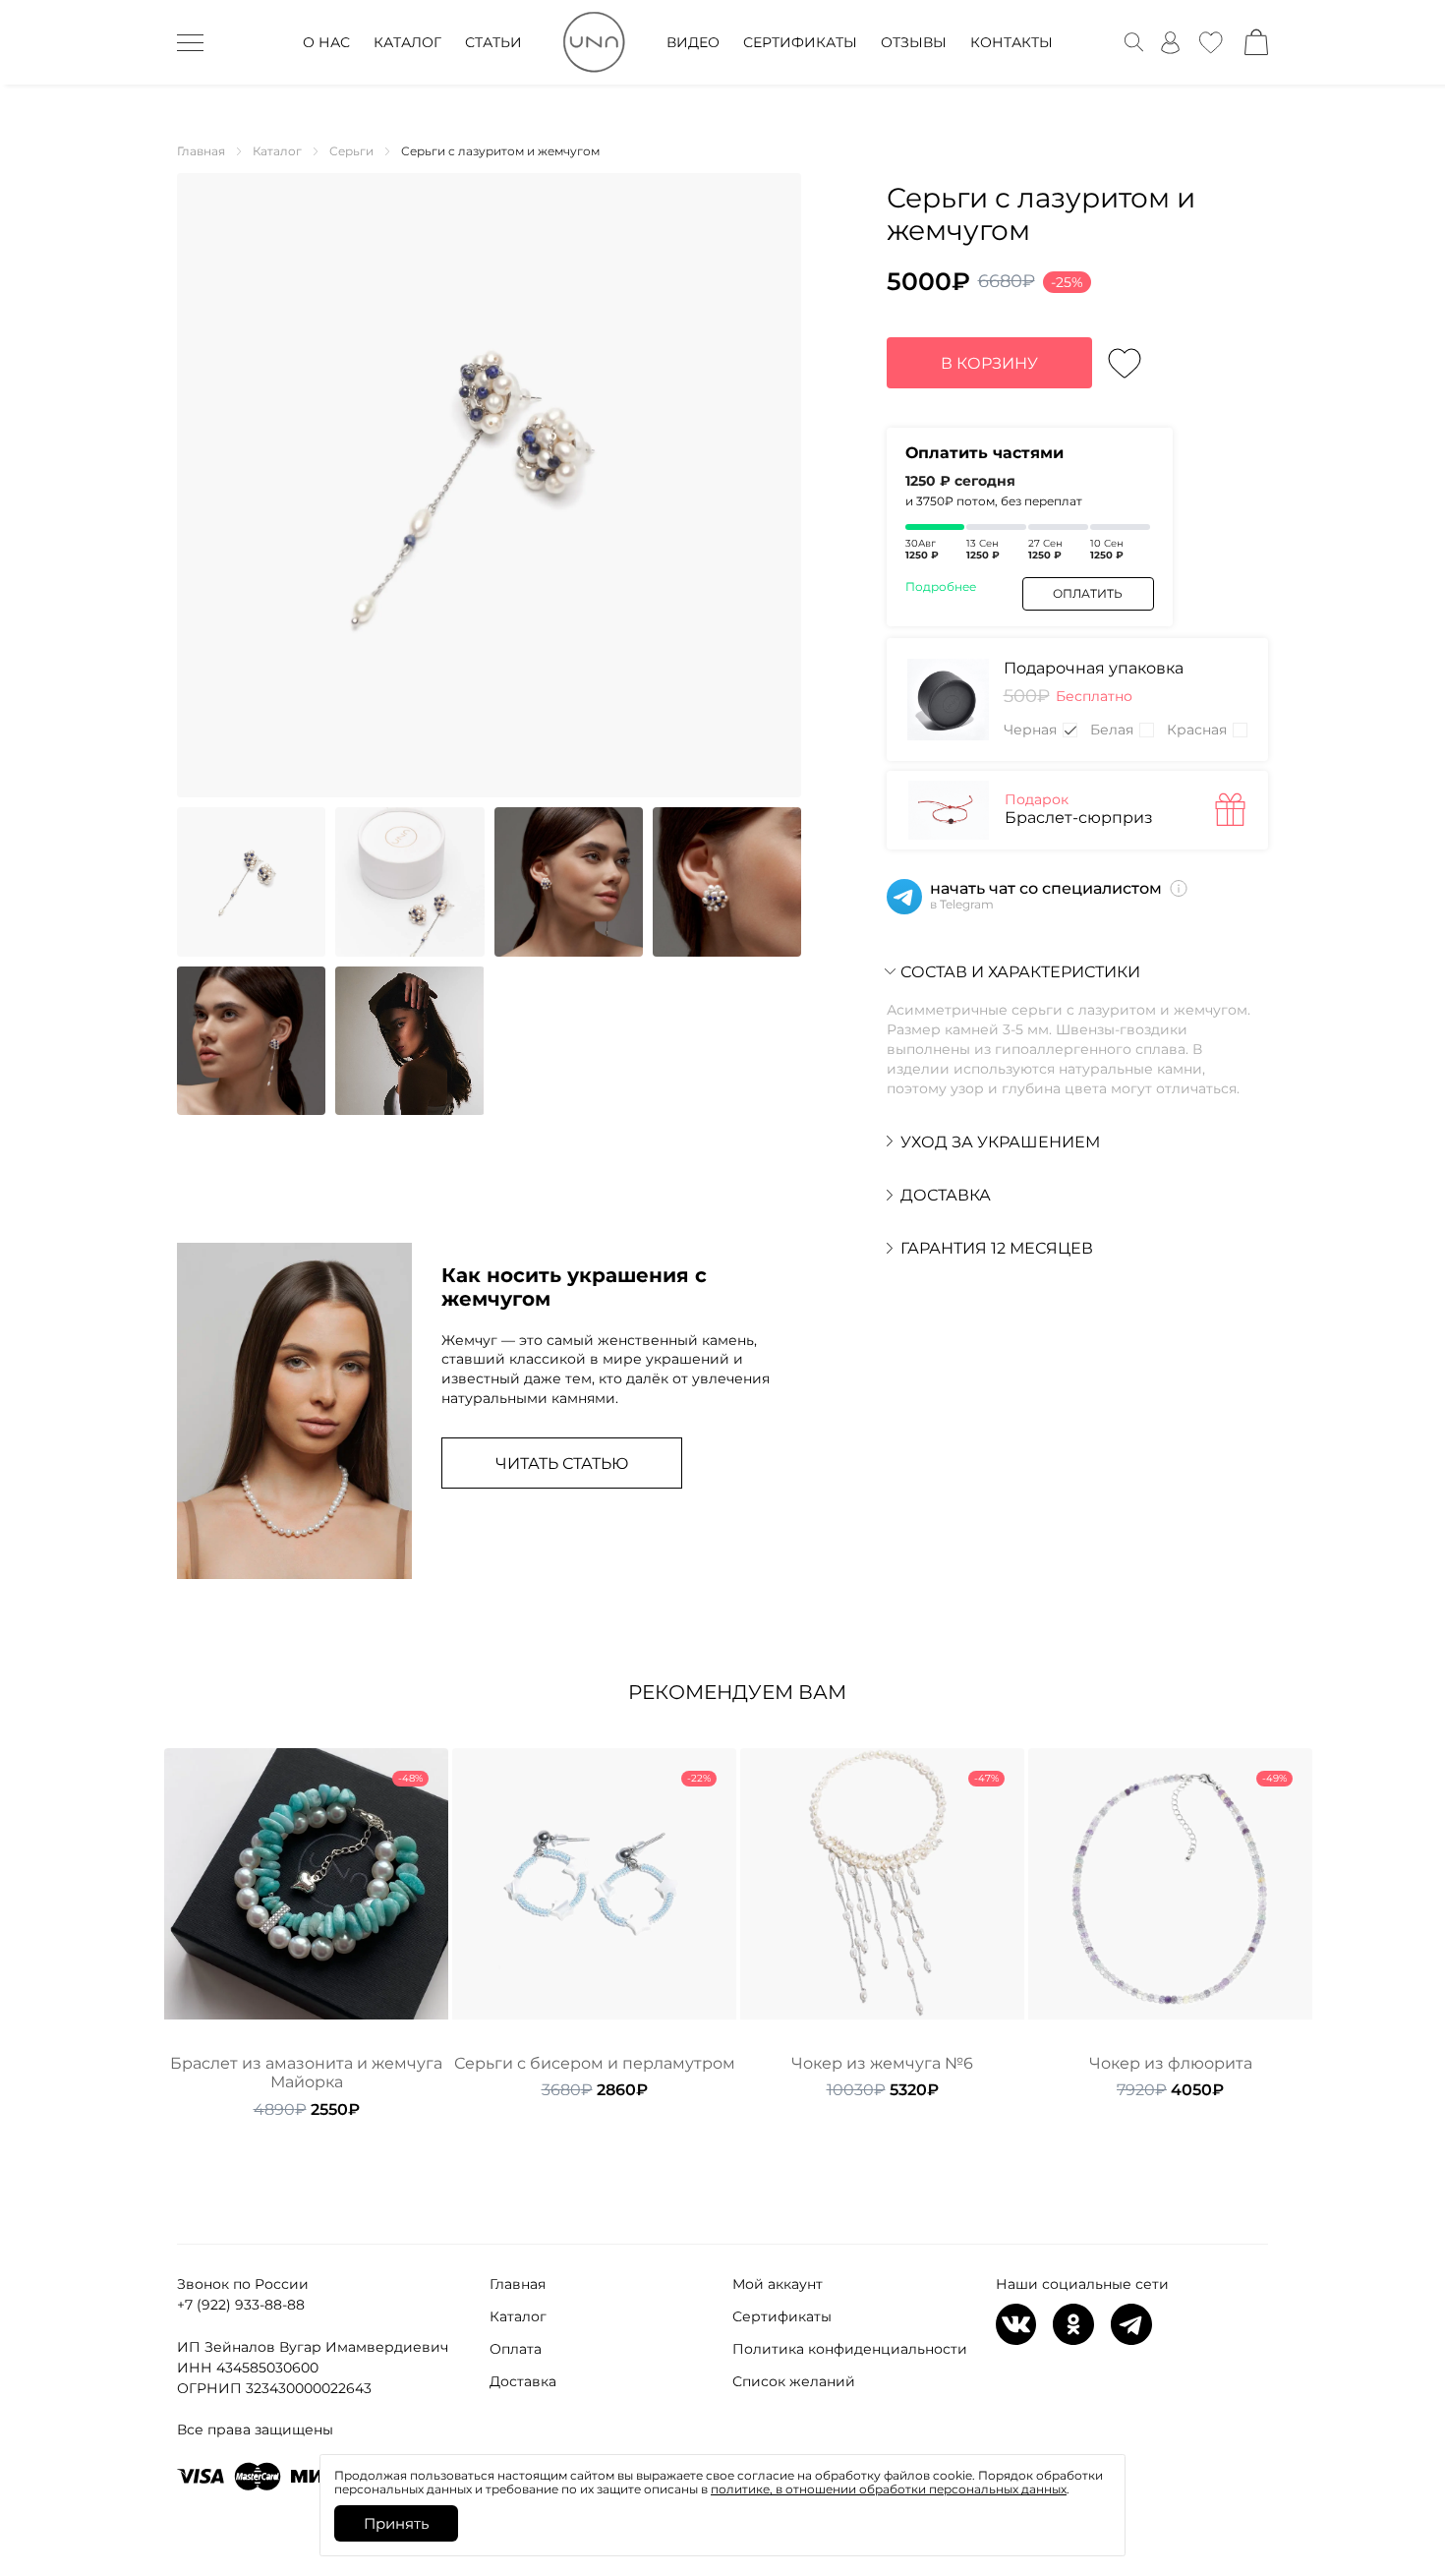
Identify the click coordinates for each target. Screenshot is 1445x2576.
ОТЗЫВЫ (914, 42)
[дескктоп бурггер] (190, 42)
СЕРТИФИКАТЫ (800, 42)
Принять (396, 2523)
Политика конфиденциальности (850, 2349)
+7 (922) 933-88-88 (241, 2305)
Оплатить (1088, 593)
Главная (518, 2284)
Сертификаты (782, 2316)
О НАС (326, 42)
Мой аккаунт (778, 2284)
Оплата (516, 2349)
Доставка (523, 2381)
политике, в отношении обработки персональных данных (889, 2489)
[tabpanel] (306, 1933)
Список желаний (794, 2381)
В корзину (989, 363)
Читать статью (562, 1464)
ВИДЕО (693, 42)
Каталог (518, 2316)
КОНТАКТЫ (1011, 42)
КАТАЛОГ (407, 42)
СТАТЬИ (493, 42)
